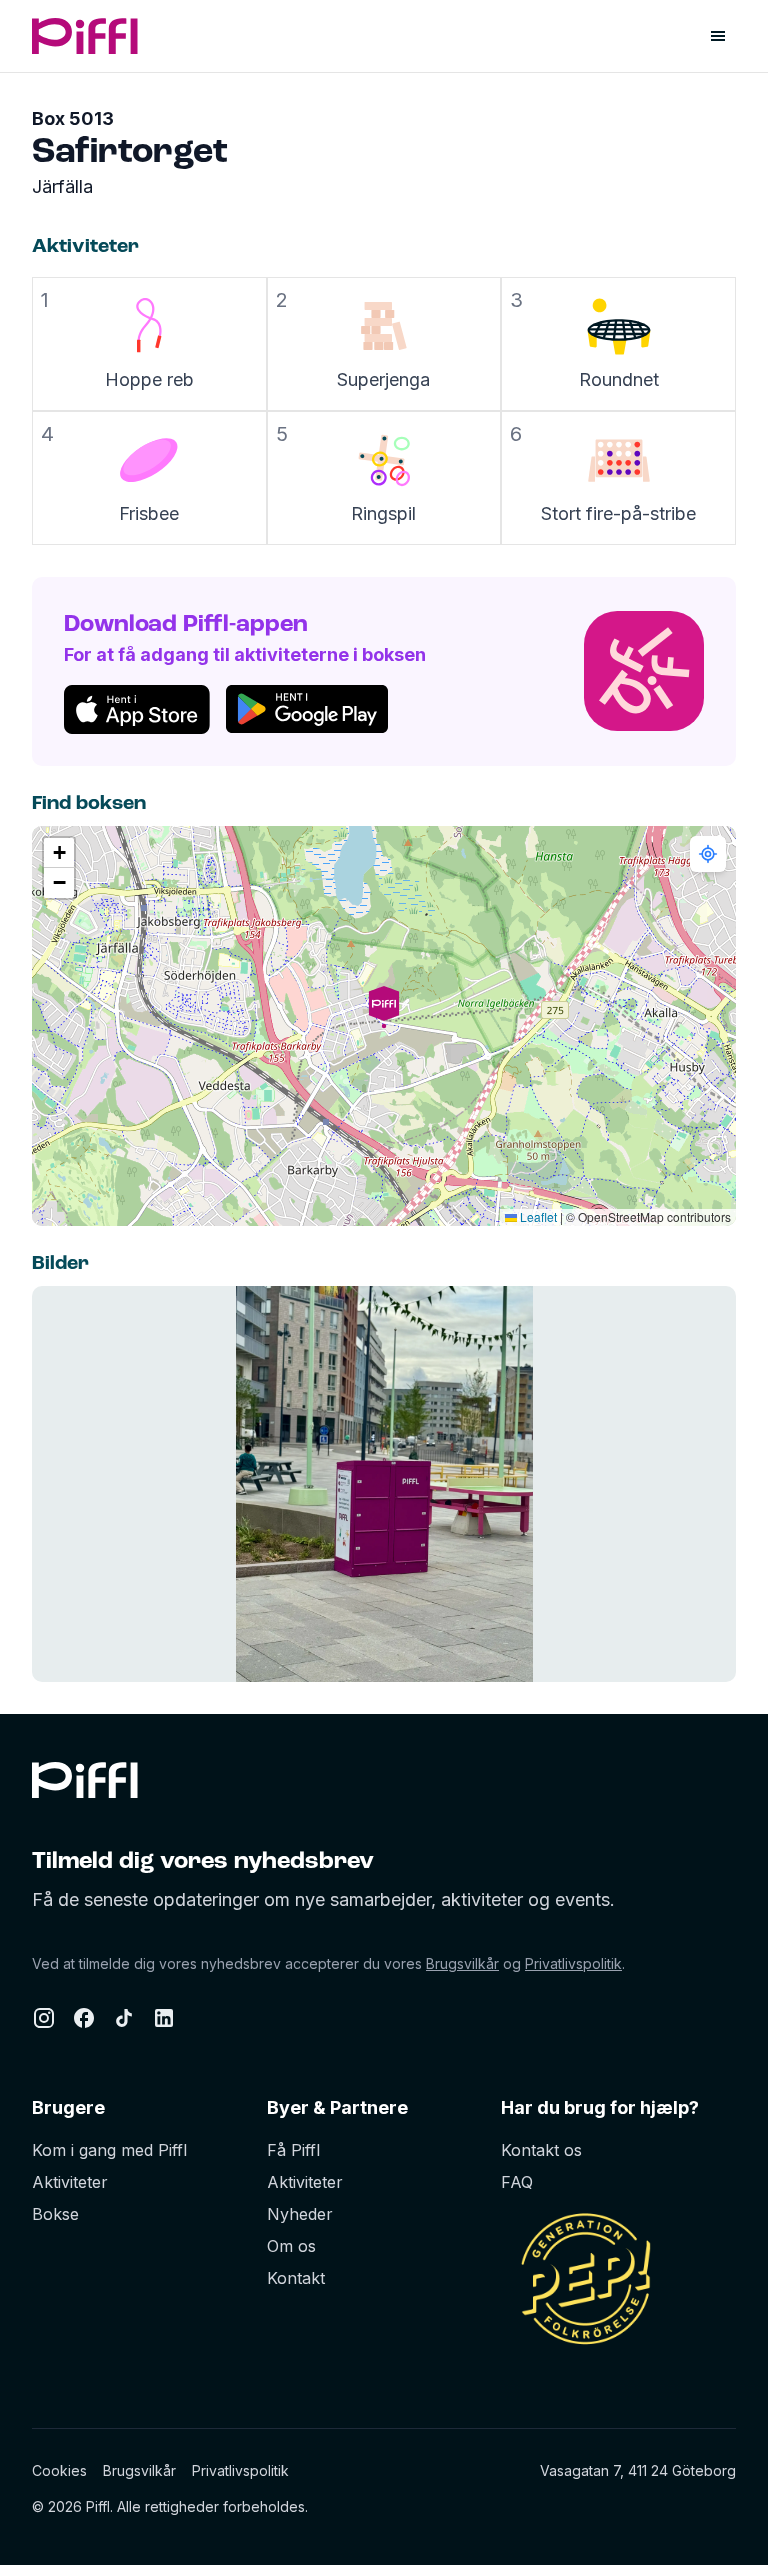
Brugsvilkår (462, 1963)
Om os (291, 2246)
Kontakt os (541, 2150)
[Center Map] (708, 854)
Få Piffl (293, 2150)
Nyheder (300, 2214)
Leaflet (537, 1216)
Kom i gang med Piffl (109, 2150)
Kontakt (296, 2278)
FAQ (517, 2182)
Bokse (55, 2214)
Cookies (59, 2470)
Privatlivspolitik (573, 1963)
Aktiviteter (70, 2182)
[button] (384, 1026)
